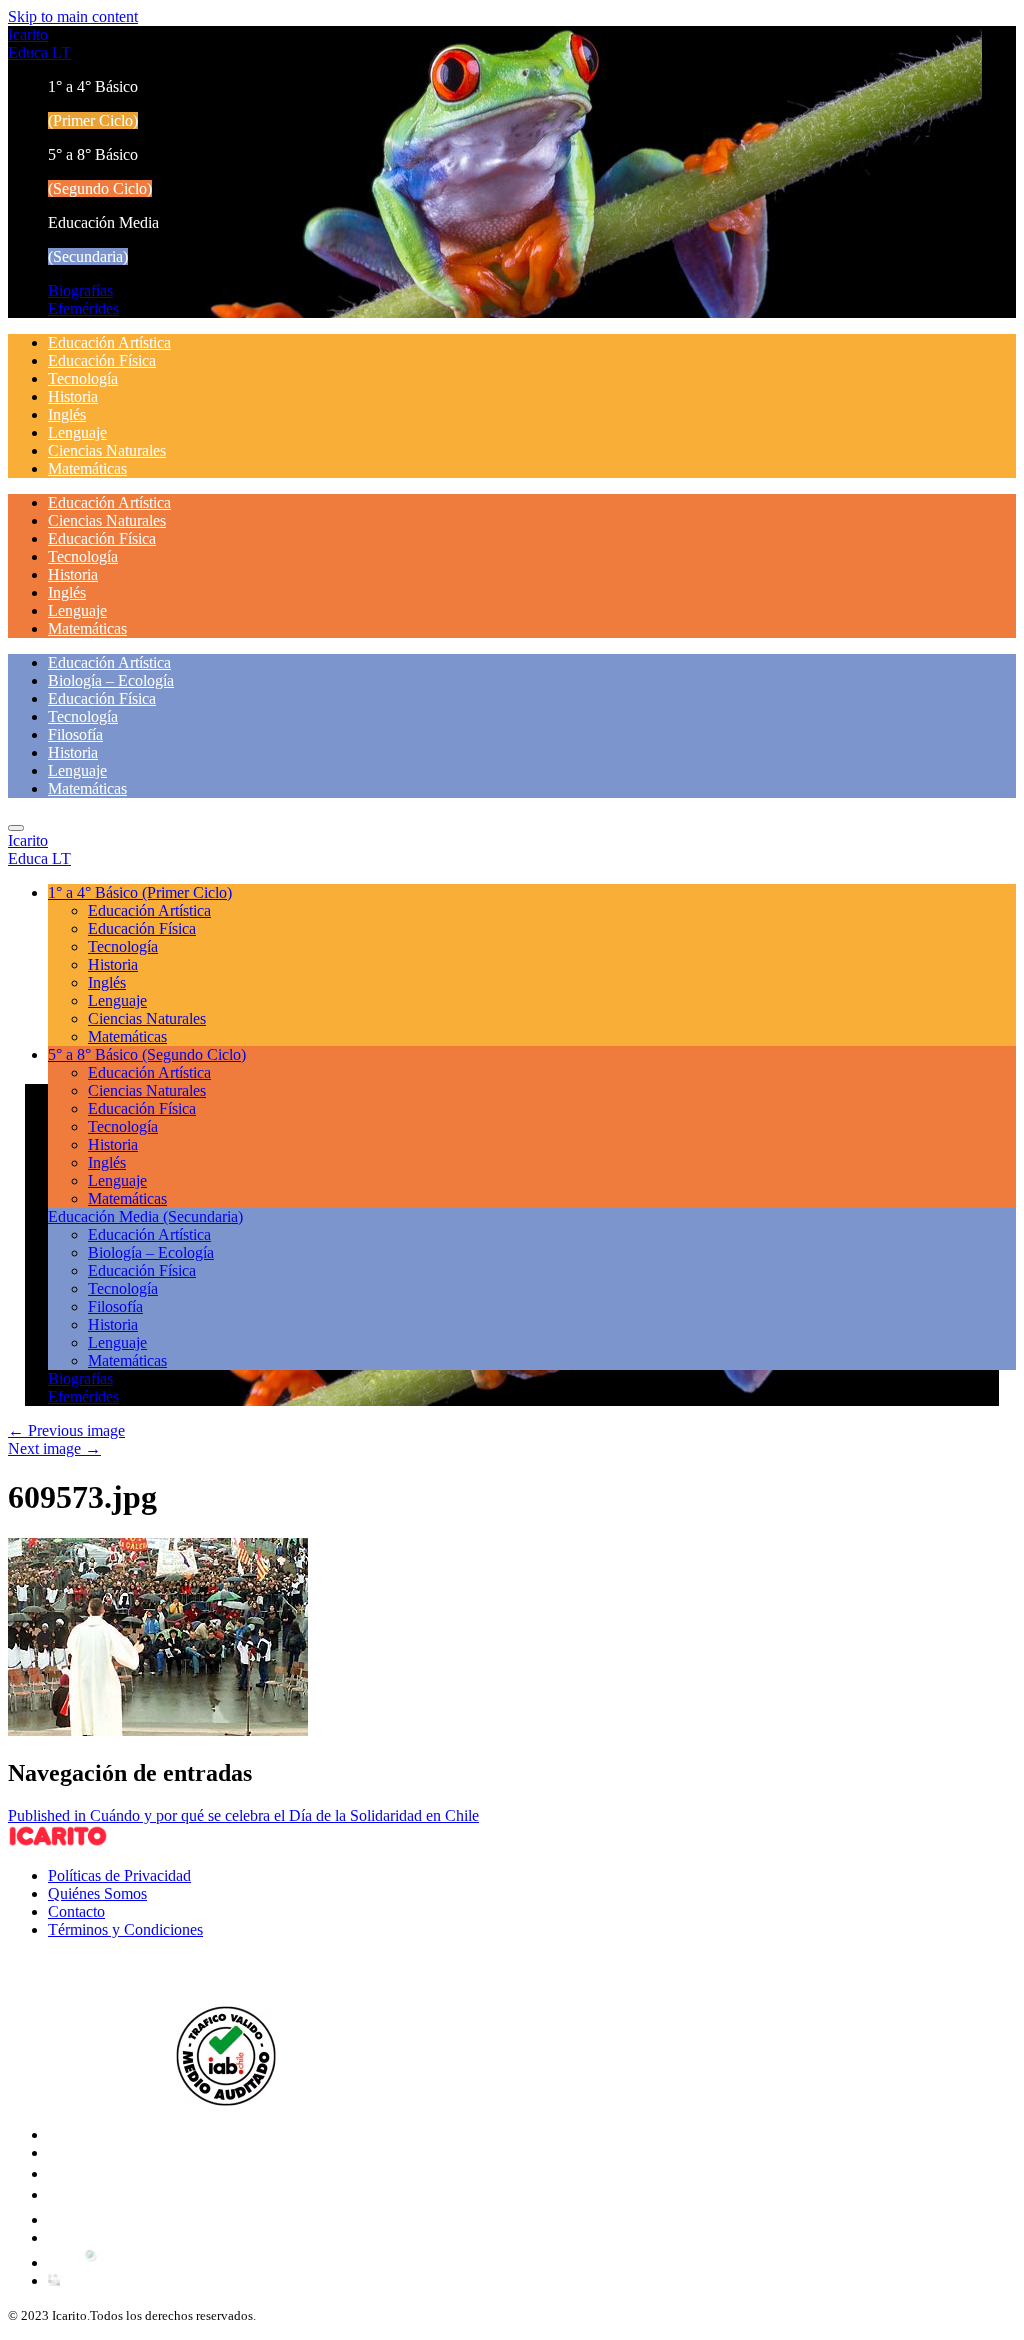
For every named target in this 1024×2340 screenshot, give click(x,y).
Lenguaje (77, 432)
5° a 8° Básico (147, 1054)
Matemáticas (87, 468)
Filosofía (75, 734)
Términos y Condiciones (125, 1929)
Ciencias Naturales (107, 450)
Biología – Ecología (111, 680)
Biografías (80, 290)
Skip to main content (73, 16)
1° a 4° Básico (140, 892)
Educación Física (102, 360)
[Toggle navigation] (16, 828)
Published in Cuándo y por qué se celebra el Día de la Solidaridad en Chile (243, 1815)
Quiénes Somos (97, 1893)
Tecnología (83, 378)
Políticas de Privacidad (119, 1875)
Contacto (76, 1911)
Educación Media (145, 1216)
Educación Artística (109, 342)
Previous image (66, 1430)
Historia (73, 396)
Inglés (67, 414)
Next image (54, 1448)
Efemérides (83, 308)
